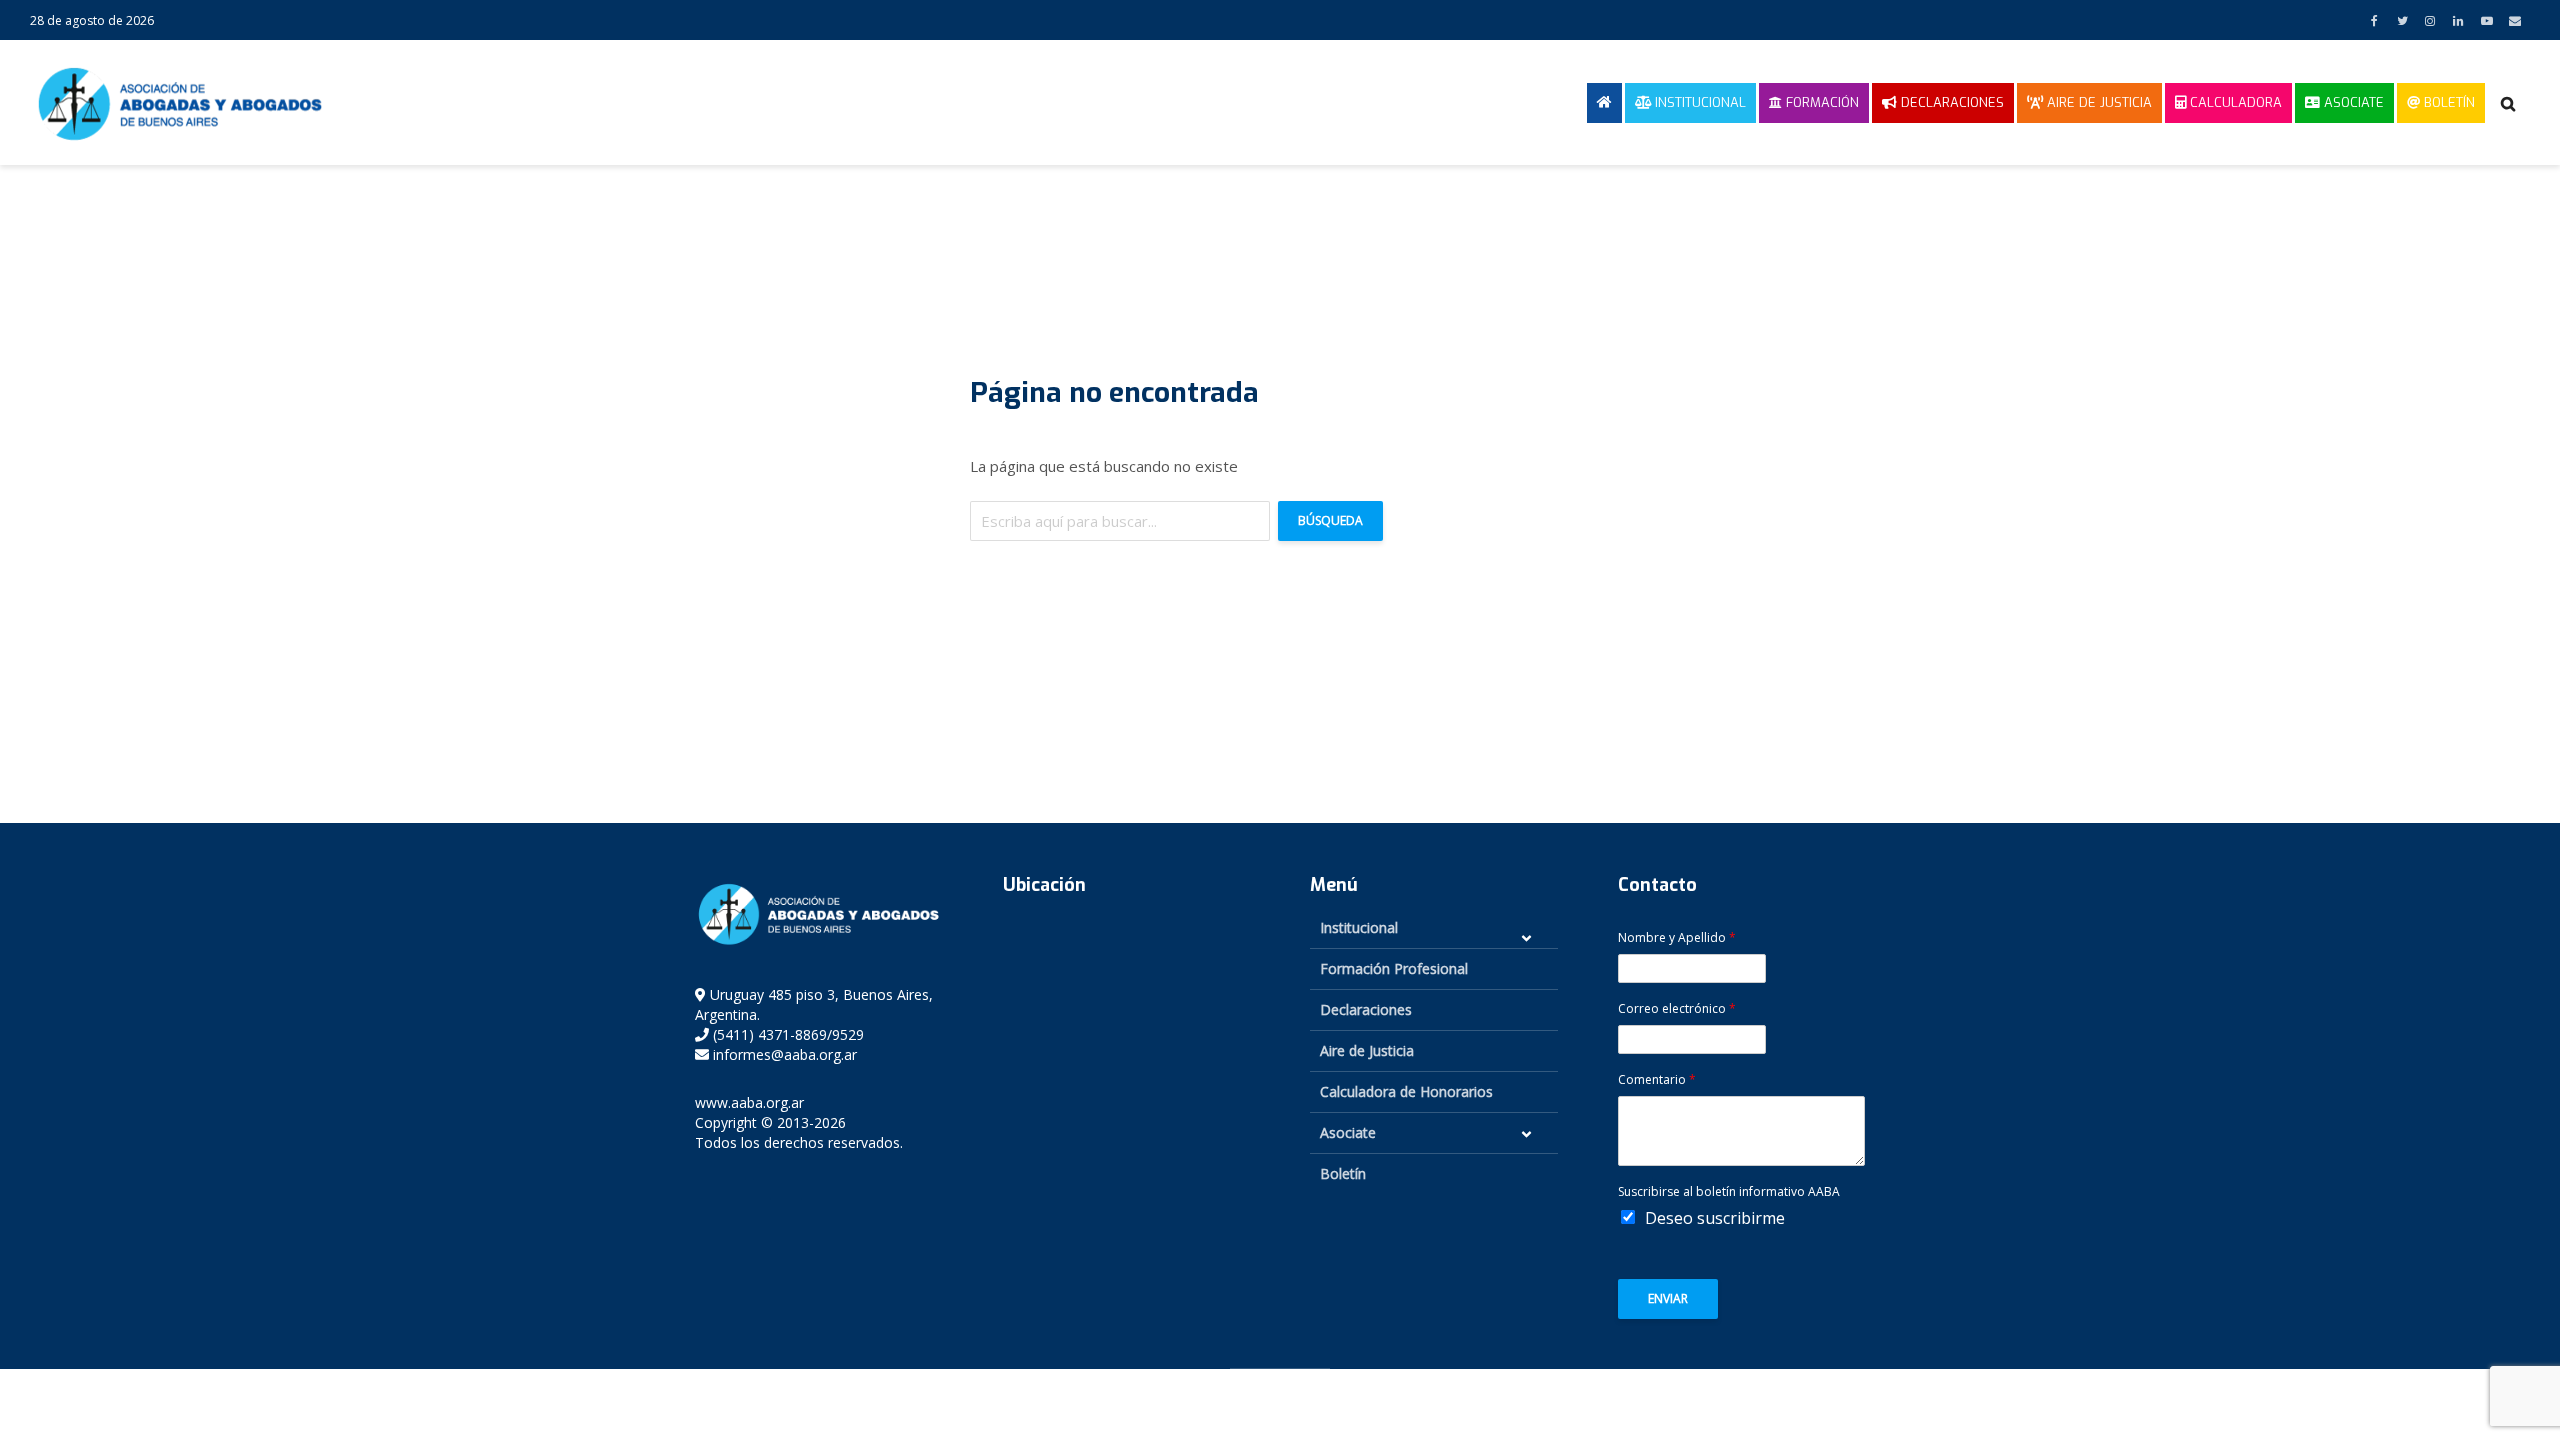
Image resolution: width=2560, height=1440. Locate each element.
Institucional (1698, 102)
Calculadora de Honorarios (1406, 1091)
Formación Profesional (1394, 968)
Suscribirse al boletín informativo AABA (1729, 1192)
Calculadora (2234, 102)
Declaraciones (1950, 102)
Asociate (2352, 102)
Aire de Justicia (2097, 102)
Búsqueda (1330, 520)
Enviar (1668, 1298)
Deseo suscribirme (1715, 1218)
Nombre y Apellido (1677, 938)
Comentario (1657, 1080)
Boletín (2447, 102)
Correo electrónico (1677, 1009)
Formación (1820, 102)
